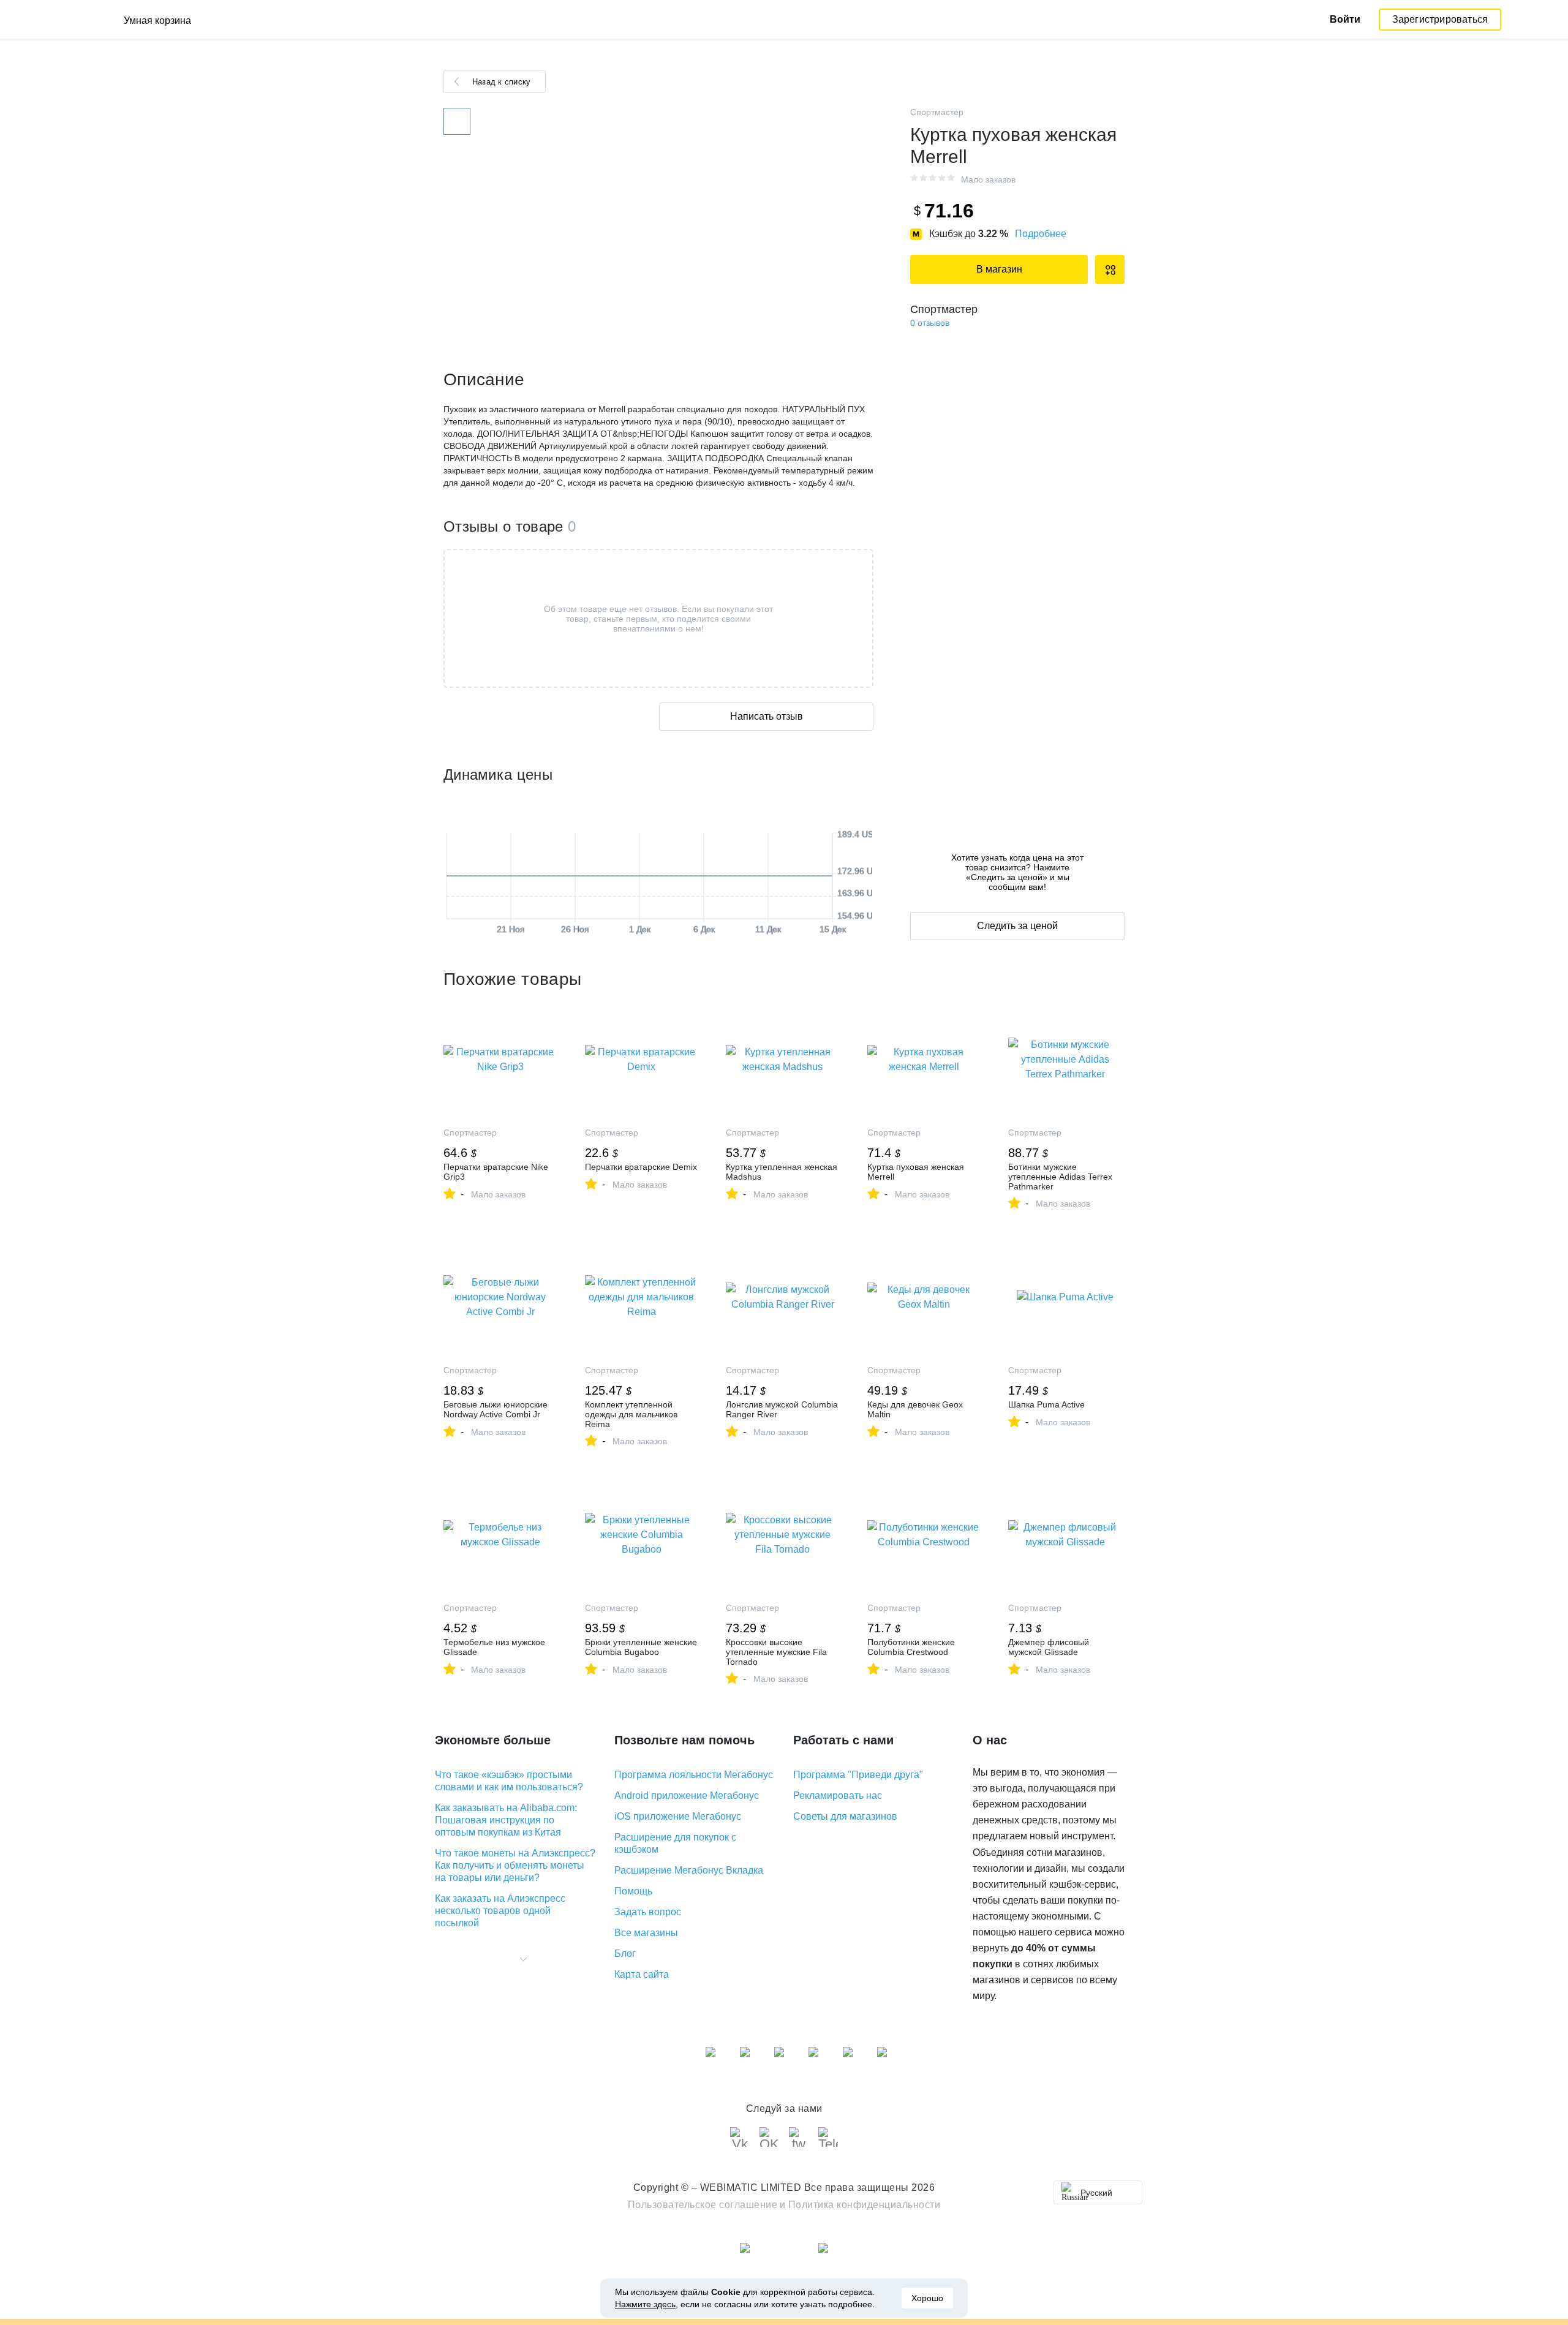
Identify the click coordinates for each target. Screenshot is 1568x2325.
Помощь (633, 1891)
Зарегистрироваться (1440, 19)
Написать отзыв (767, 716)
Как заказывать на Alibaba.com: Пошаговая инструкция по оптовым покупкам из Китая (506, 1820)
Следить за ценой (1017, 926)
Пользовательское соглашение (703, 2205)
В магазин (999, 269)
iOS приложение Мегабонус (678, 1816)
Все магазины (646, 1933)
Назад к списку (501, 82)
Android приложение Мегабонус (687, 1796)
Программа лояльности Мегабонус (694, 1775)
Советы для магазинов (845, 1816)
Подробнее (1041, 234)
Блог (625, 1954)
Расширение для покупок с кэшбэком (675, 1843)
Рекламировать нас (838, 1796)
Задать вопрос (648, 1912)
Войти (1345, 19)
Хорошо (927, 2298)
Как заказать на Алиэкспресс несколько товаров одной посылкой (500, 1911)
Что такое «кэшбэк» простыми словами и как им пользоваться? (509, 1781)
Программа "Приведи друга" (858, 1775)
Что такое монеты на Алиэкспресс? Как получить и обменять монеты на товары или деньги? (515, 1865)
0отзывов (930, 323)
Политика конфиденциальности (865, 2205)
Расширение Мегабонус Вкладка (689, 1870)
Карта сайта (642, 1974)
